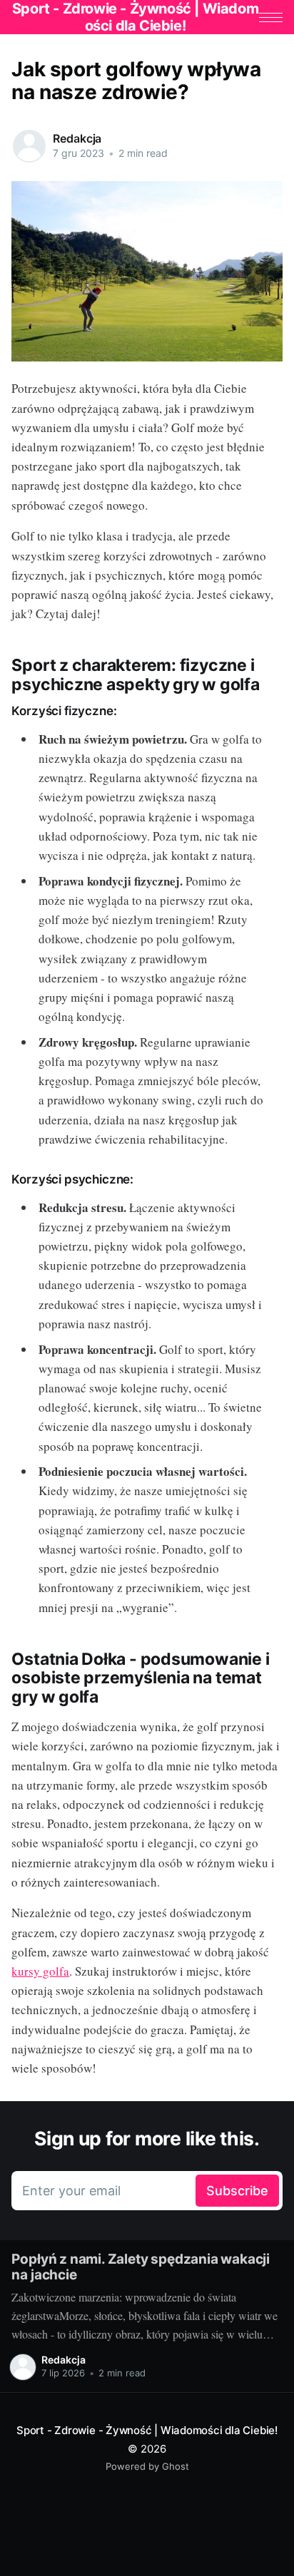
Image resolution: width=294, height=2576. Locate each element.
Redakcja (77, 138)
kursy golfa (40, 1971)
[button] (271, 17)
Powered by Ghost (147, 2466)
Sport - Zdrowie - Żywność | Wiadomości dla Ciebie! (147, 2430)
